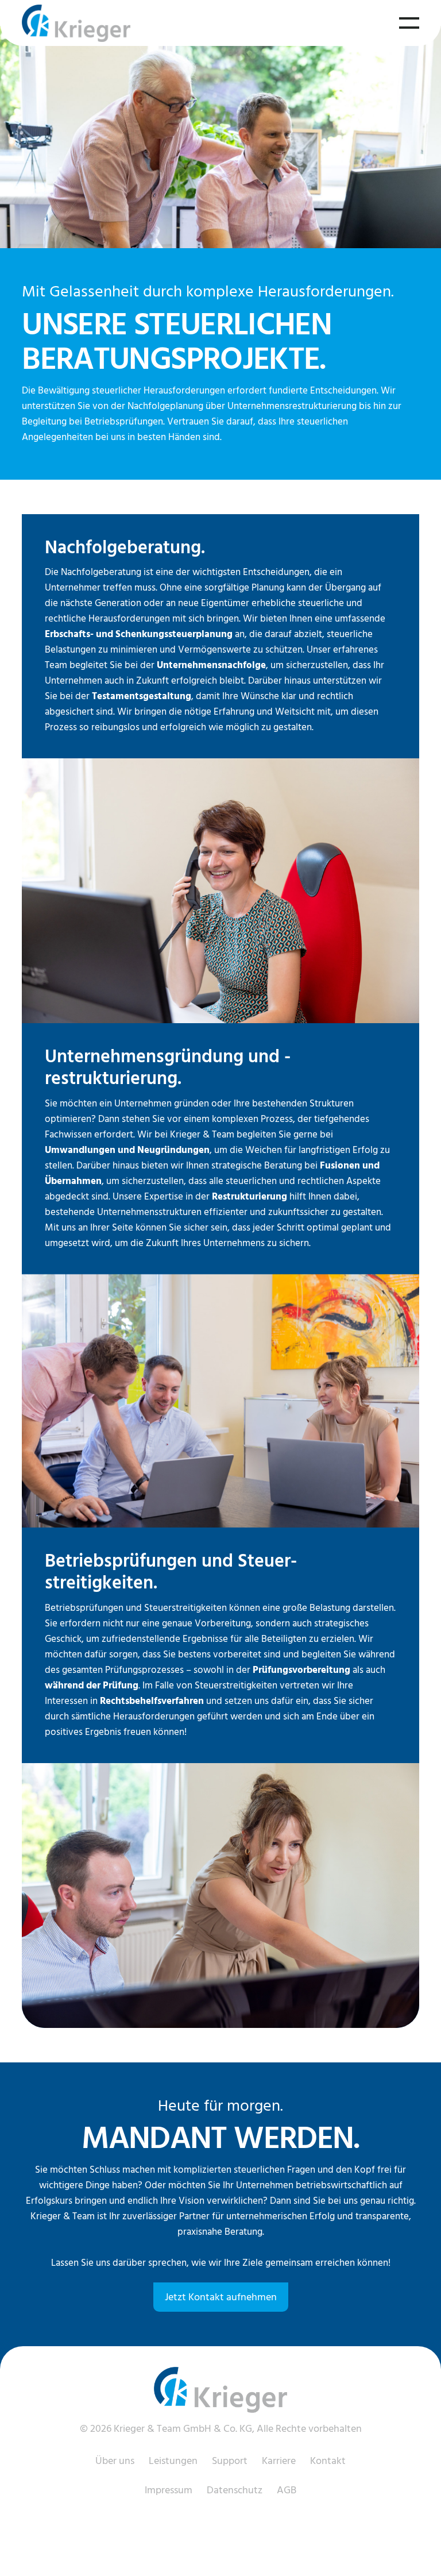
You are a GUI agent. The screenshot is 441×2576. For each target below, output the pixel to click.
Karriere (279, 2461)
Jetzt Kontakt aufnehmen (221, 2297)
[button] (409, 23)
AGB (287, 2490)
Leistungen (173, 2461)
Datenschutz (235, 2490)
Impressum (169, 2490)
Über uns (115, 2461)
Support (230, 2461)
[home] (76, 23)
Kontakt (328, 2461)
